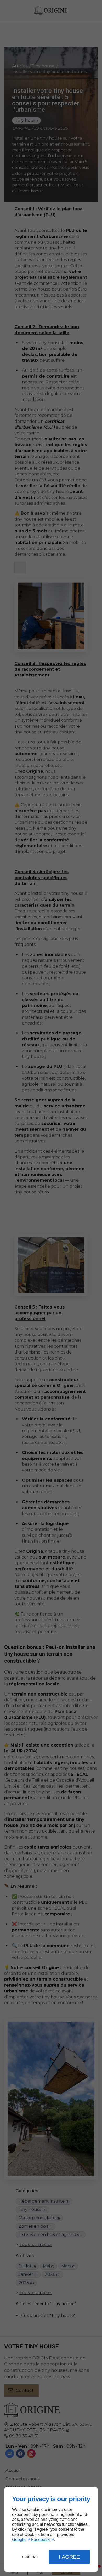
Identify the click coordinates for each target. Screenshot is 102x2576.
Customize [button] (30, 2557)
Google (19, 2540)
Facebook (40, 2540)
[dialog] (51, 2530)
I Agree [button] (69, 2557)
